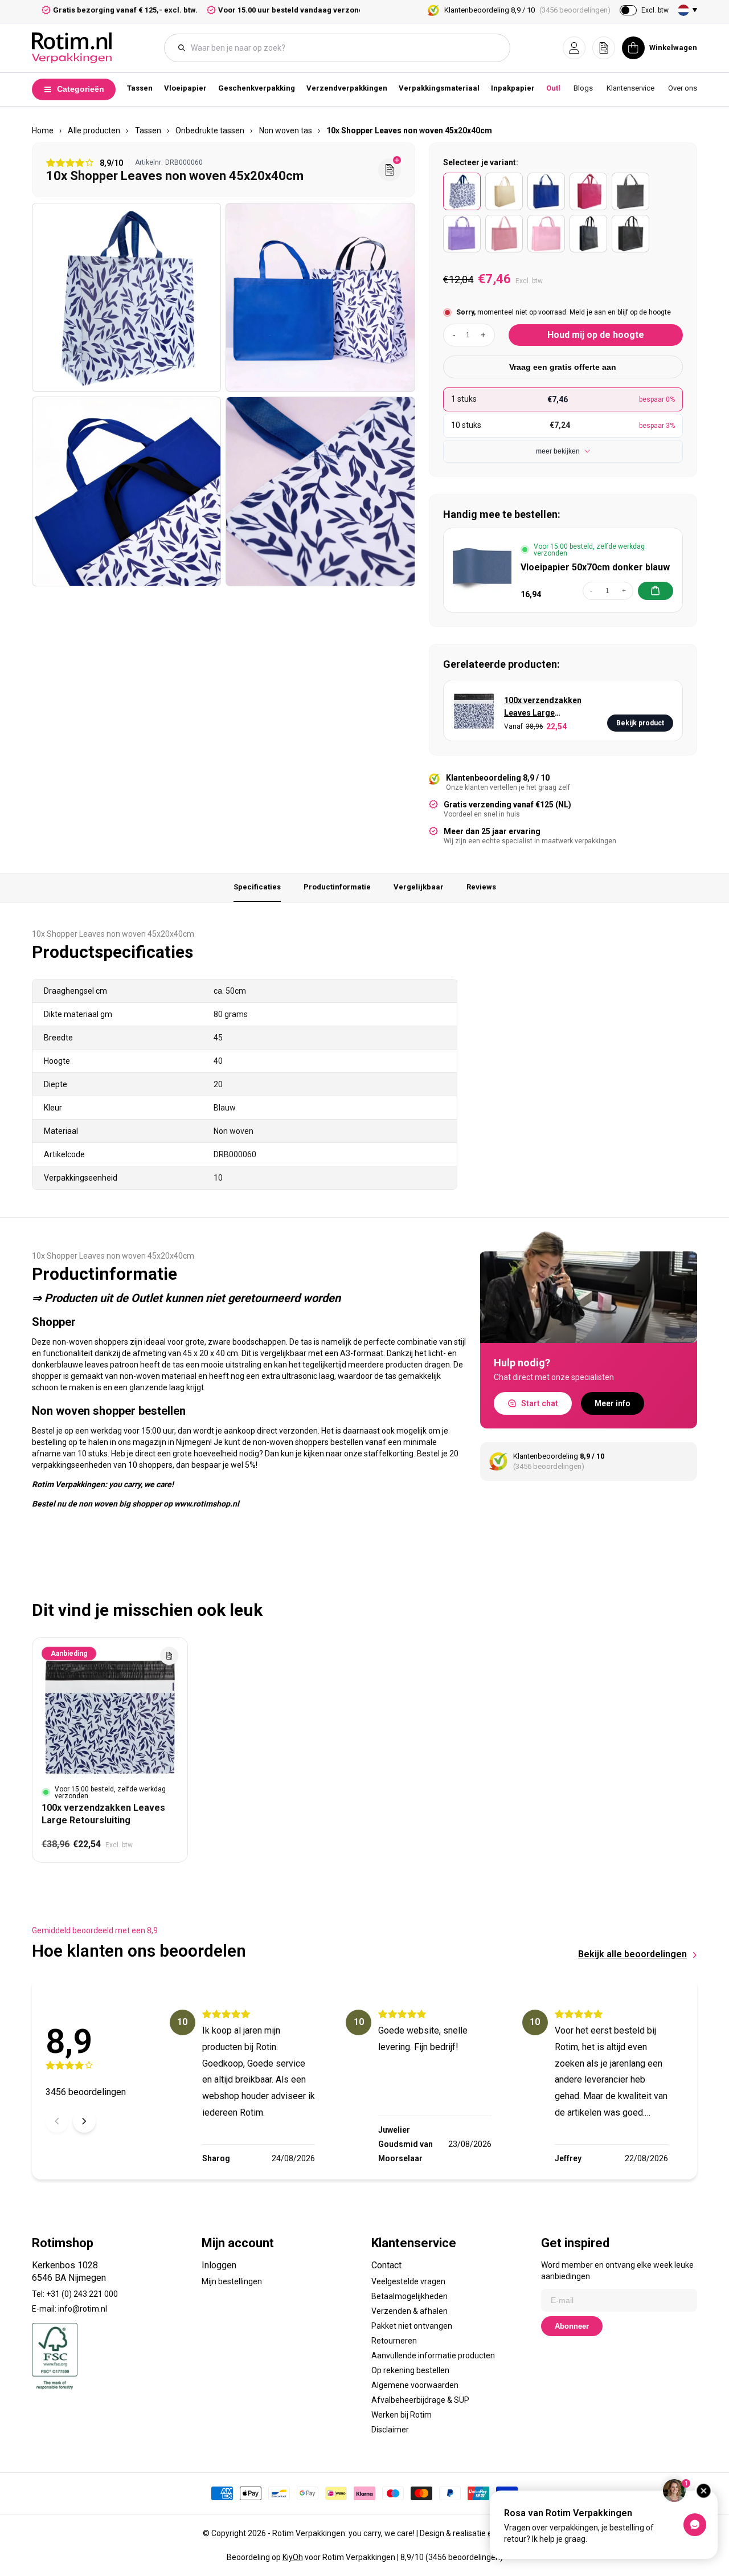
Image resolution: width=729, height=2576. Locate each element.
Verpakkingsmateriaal (439, 88)
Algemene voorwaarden (415, 2385)
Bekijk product (640, 723)
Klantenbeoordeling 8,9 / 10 (527, 10)
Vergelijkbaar (419, 887)
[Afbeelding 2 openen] (320, 297)
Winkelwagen (673, 48)
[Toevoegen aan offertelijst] (169, 1656)
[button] (574, 48)
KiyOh (293, 2557)
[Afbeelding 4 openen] (320, 491)
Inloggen (219, 2265)
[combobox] (343, 48)
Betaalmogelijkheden (409, 2296)
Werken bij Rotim (402, 2415)
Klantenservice (630, 88)
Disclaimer (390, 2430)
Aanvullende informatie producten (433, 2355)
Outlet (557, 88)
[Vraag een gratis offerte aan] (390, 170)
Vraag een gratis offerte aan (563, 367)
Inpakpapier (513, 88)
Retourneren (394, 2341)
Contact (386, 2265)
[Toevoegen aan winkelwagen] (656, 591)
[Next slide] (84, 2121)
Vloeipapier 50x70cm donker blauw (595, 567)
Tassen (140, 88)
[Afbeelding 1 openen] (126, 297)
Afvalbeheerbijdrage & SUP (420, 2400)
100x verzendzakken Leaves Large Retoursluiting (543, 707)
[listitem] (462, 191)
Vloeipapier (185, 88)
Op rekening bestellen (410, 2370)
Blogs (583, 88)
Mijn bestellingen (232, 2281)
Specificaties (257, 887)
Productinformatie (337, 887)
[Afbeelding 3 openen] (126, 491)
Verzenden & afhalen (409, 2311)
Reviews (481, 887)
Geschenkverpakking (257, 88)
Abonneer (572, 2326)
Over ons (683, 88)
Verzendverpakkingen (347, 88)
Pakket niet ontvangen (412, 2326)
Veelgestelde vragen (408, 2281)
